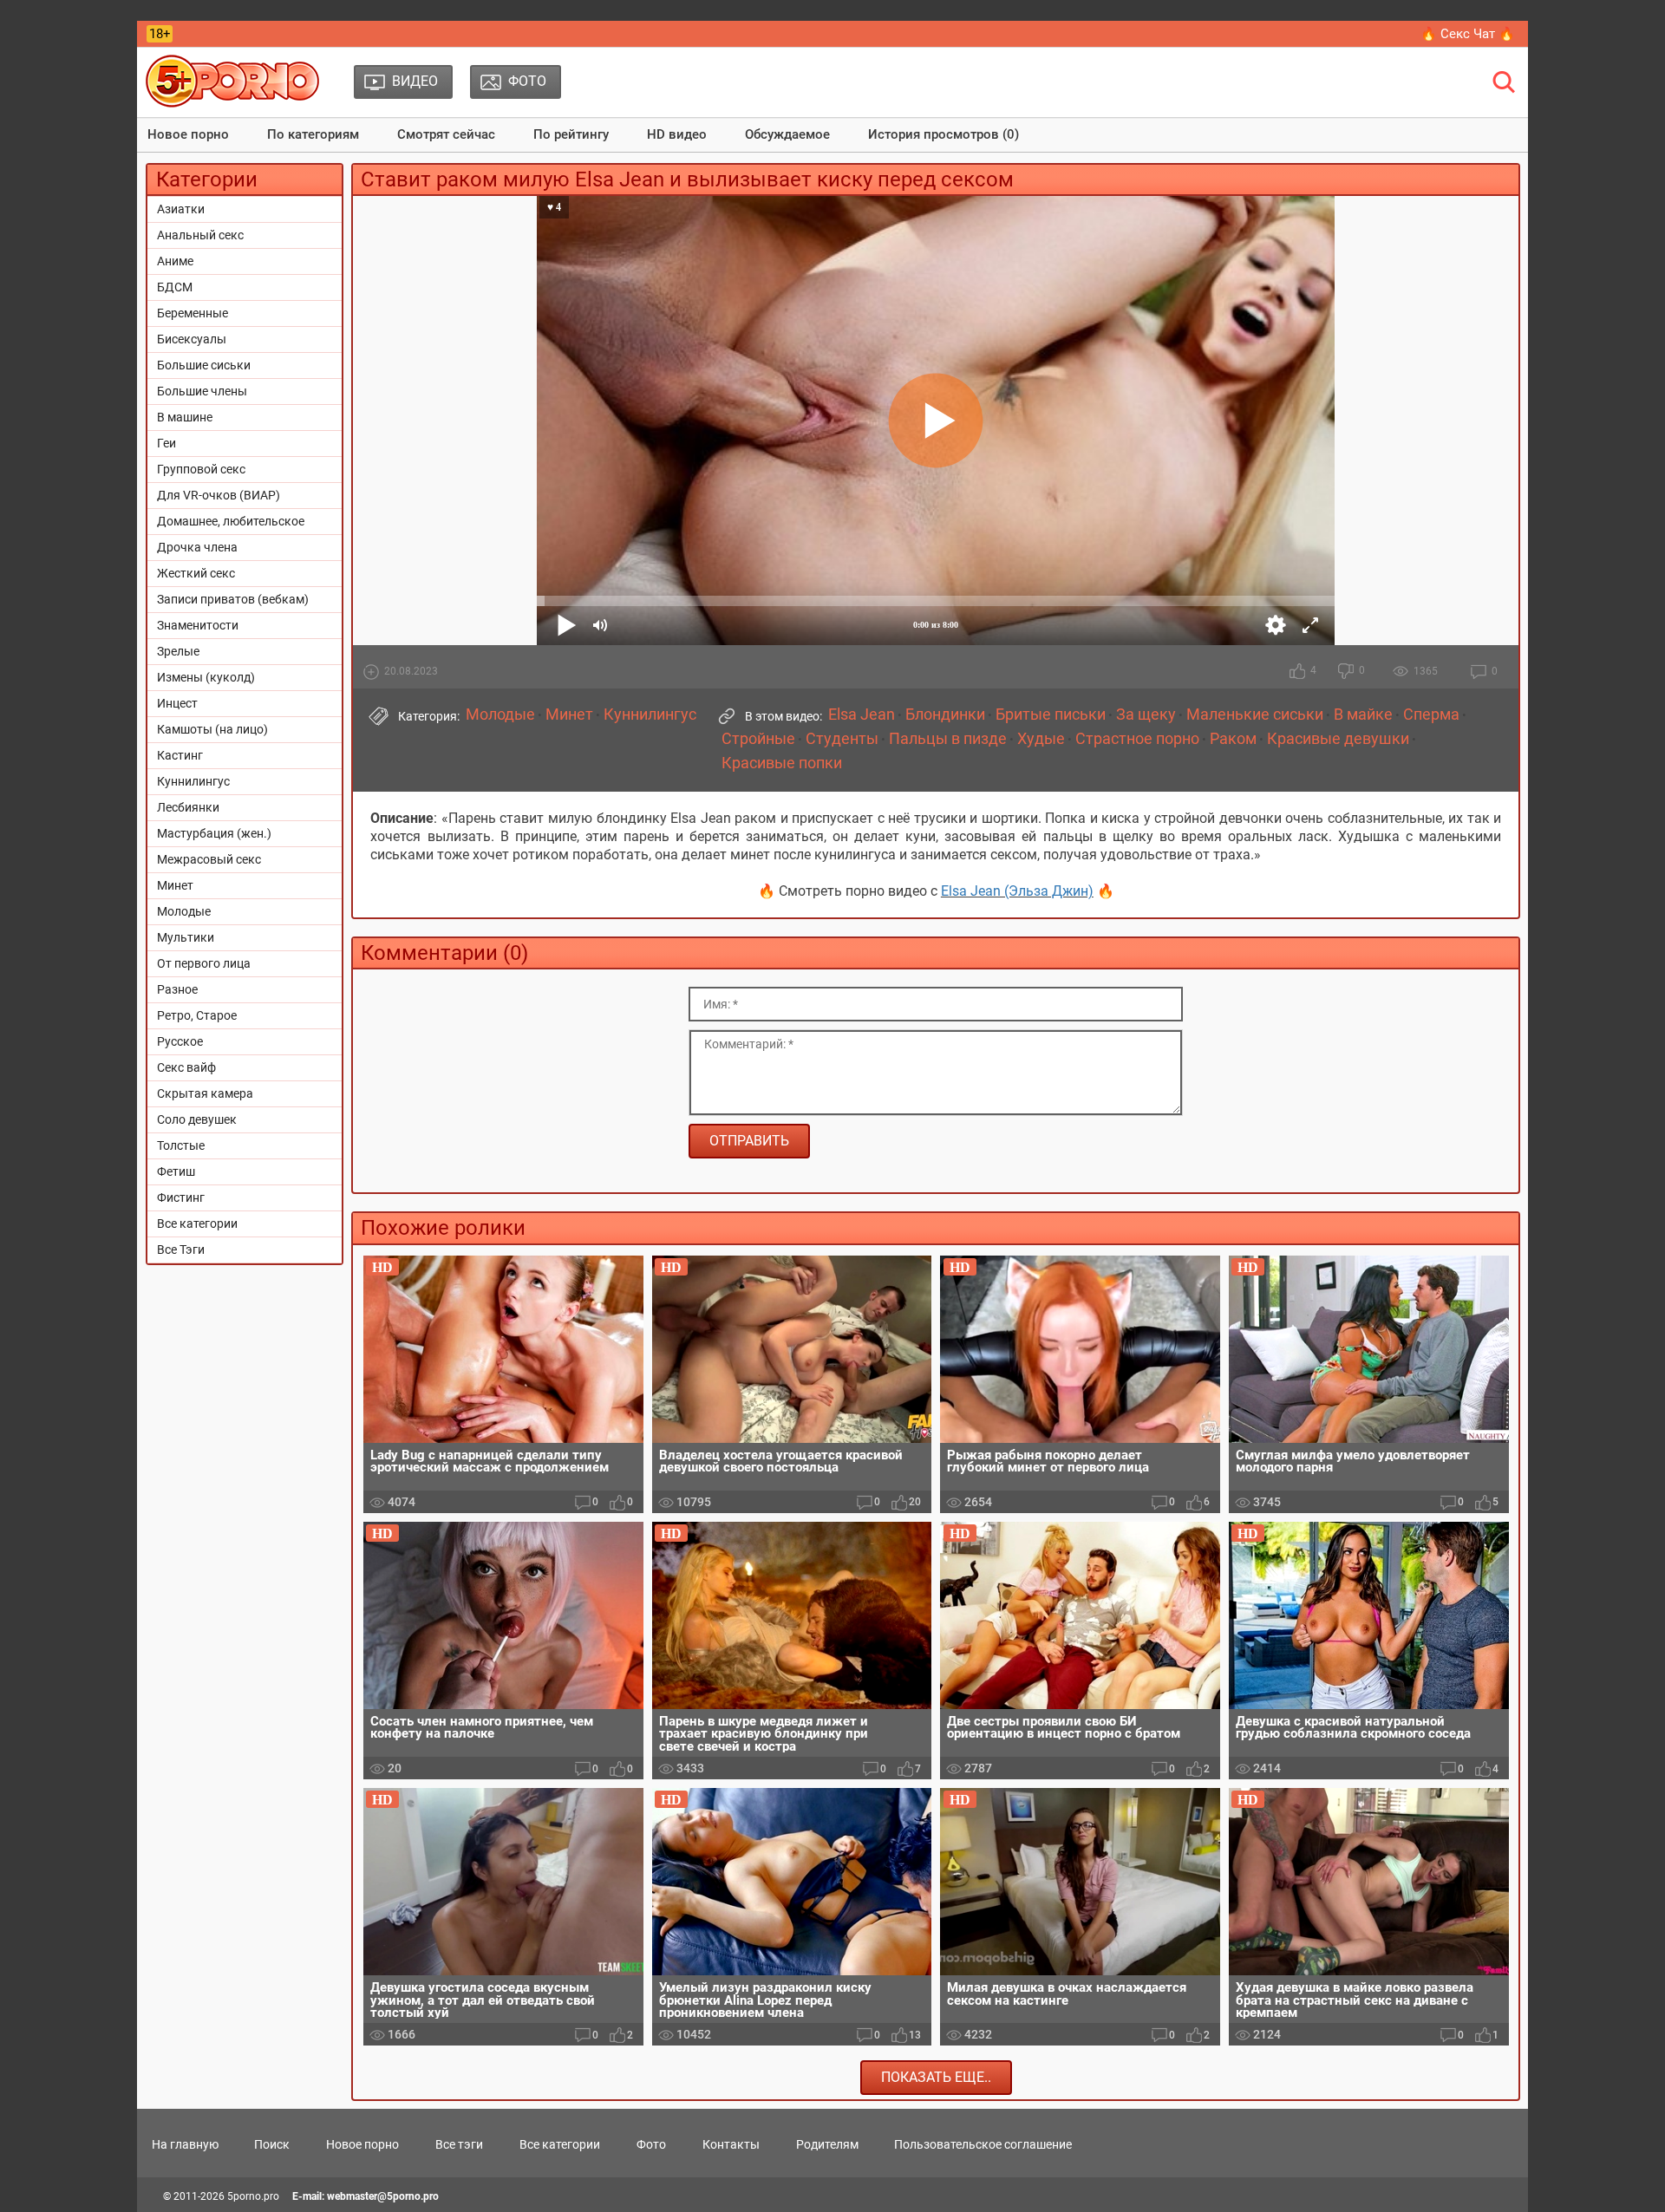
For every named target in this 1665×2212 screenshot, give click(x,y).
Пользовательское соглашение (983, 2144)
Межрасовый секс (209, 859)
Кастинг (180, 755)
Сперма (1431, 714)
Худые (1041, 739)
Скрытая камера (205, 1093)
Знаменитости (198, 625)
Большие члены (202, 391)
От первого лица (204, 963)
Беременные (193, 313)
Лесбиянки (188, 807)
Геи (166, 443)
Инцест (177, 703)
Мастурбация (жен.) (214, 833)
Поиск (272, 2144)
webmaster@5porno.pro (383, 2196)
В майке (1363, 714)
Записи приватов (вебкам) (233, 599)
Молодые (184, 911)
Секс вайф (186, 1067)
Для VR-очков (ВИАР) (219, 495)
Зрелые (178, 651)
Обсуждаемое (787, 134)
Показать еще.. (936, 2077)
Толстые (181, 1145)
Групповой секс (201, 469)
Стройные (758, 739)
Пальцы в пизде (948, 739)
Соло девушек (197, 1119)
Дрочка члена (197, 547)
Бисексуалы (192, 339)
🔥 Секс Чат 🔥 (1468, 34)
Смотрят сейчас (446, 134)
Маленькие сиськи (1255, 714)
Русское (180, 1041)
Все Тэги (181, 1250)
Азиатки (181, 209)
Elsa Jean (862, 714)
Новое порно (188, 134)
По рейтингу (571, 134)
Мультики (186, 937)
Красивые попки (782, 763)
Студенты (842, 739)
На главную (185, 2144)
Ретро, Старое (197, 1015)
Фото (651, 2144)
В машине (185, 417)
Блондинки (945, 714)
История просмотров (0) (943, 134)
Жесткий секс (196, 573)
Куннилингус (193, 781)
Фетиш (176, 1171)
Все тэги (459, 2144)
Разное (177, 989)
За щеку (1146, 714)
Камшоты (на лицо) (212, 729)
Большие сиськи (204, 365)
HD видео (677, 134)
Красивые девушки (1338, 739)
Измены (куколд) (206, 677)
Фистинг (181, 1197)
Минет (175, 885)
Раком (1233, 739)
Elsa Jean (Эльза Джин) (1017, 891)
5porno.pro (253, 2196)
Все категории (197, 1223)
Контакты (731, 2144)
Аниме (175, 261)
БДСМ (175, 287)
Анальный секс (200, 235)
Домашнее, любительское (231, 521)
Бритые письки (1051, 714)
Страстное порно (1137, 739)
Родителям (827, 2144)
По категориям (313, 134)
